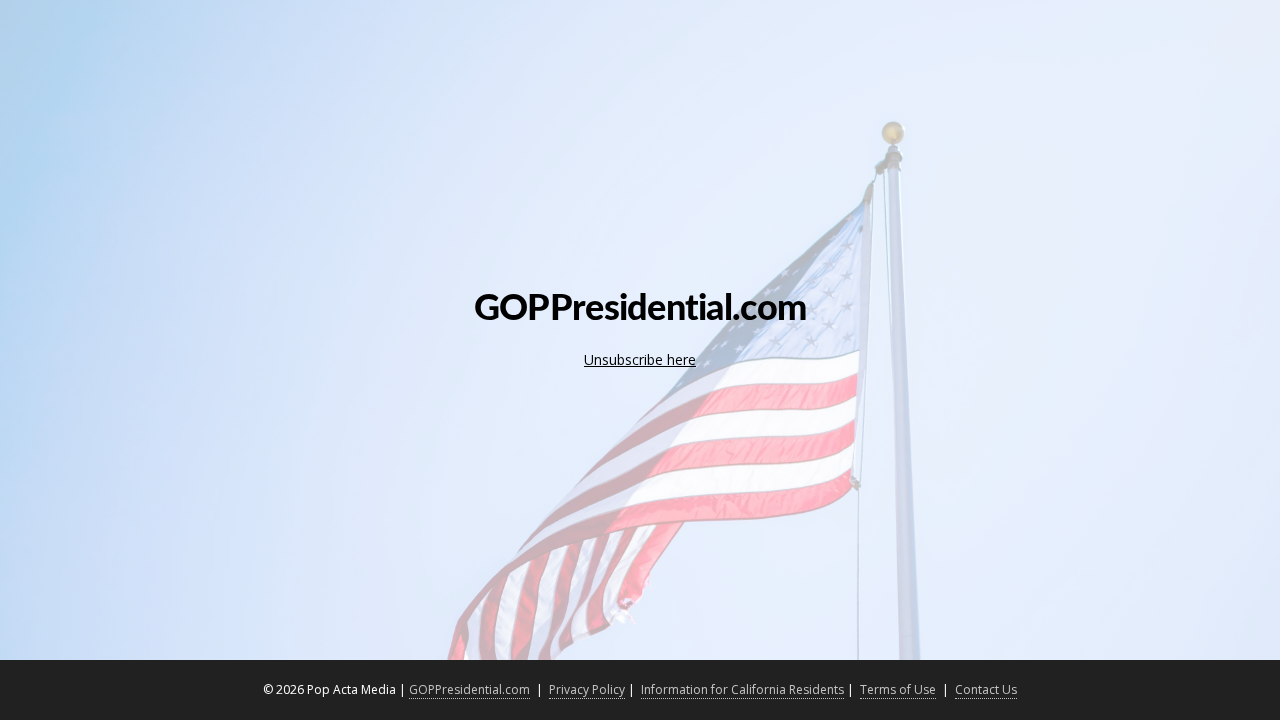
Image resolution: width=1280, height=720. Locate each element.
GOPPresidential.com (469, 689)
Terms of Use (898, 689)
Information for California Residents (742, 689)
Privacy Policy (587, 689)
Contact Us (986, 689)
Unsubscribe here (640, 359)
